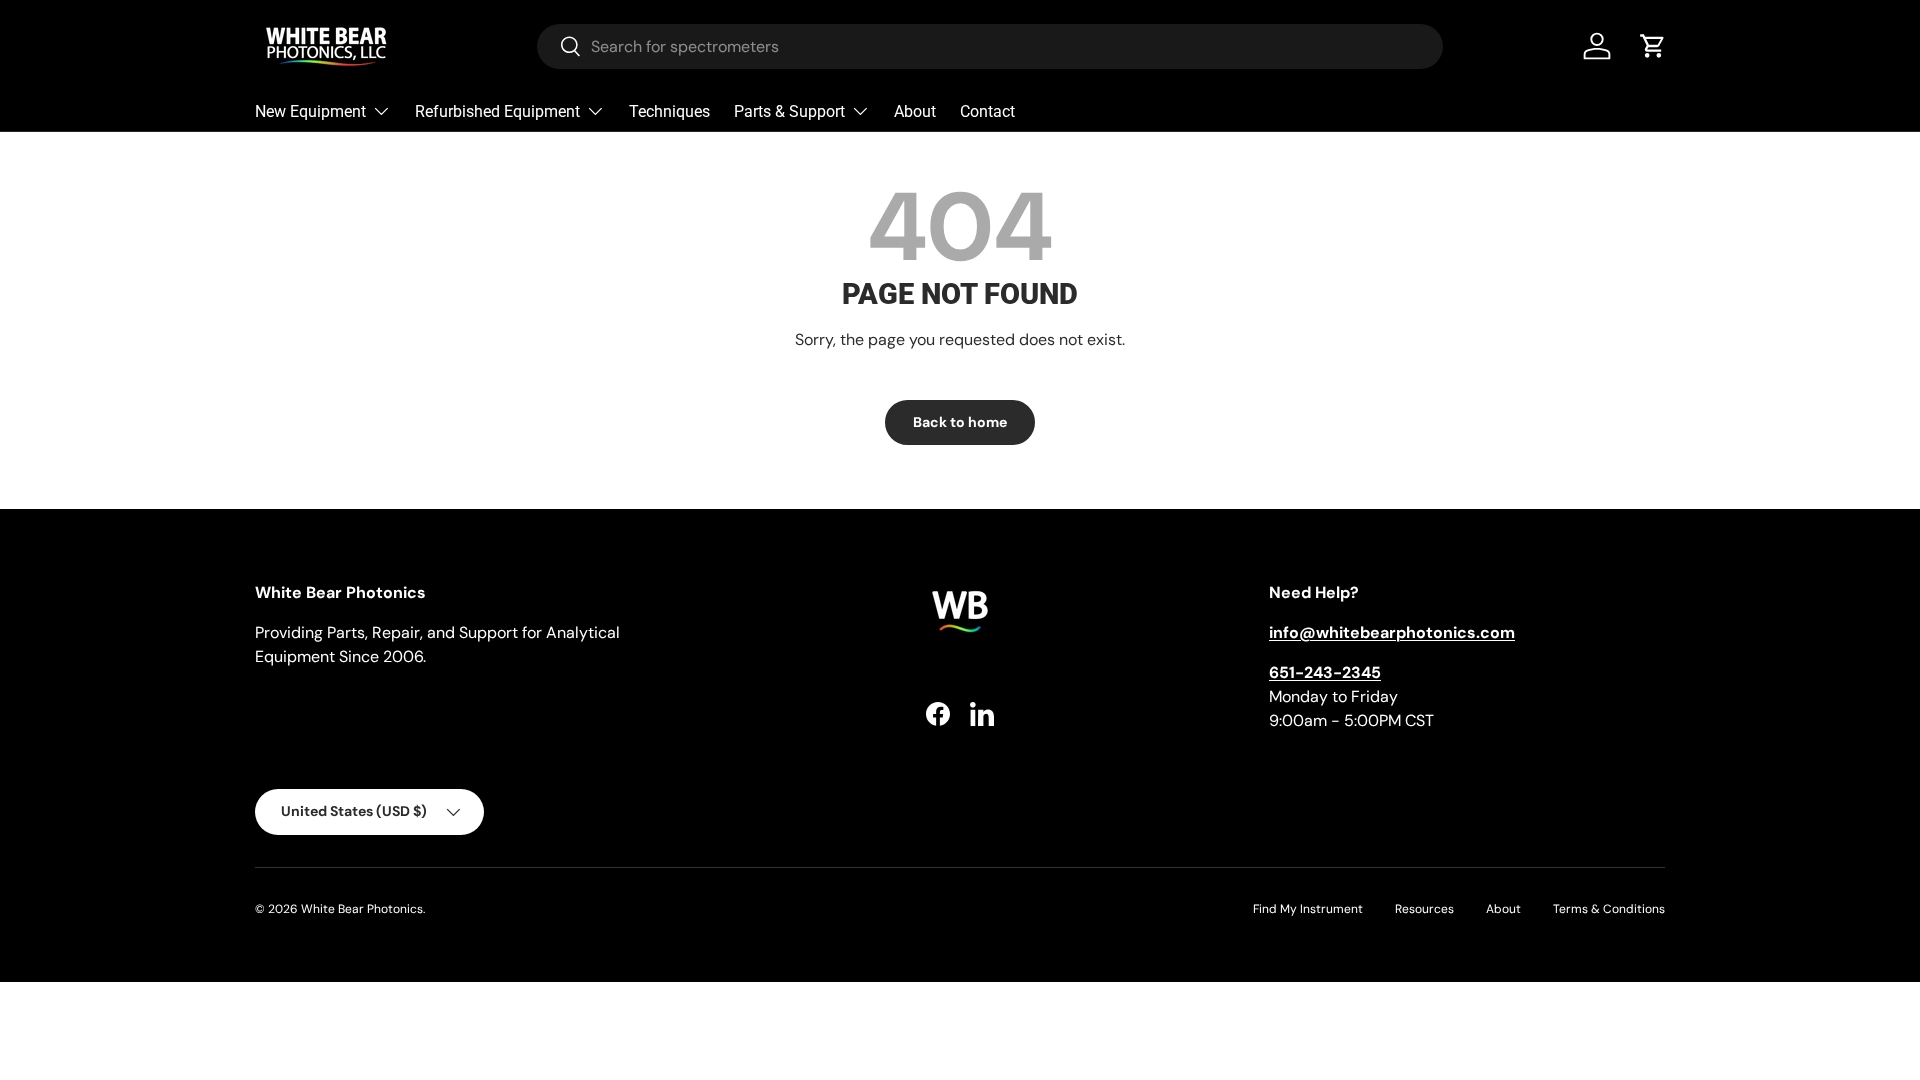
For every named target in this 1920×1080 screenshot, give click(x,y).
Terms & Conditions (1609, 909)
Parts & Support (789, 111)
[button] (1653, 46)
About (915, 111)
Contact (987, 111)
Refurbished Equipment (497, 111)
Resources (1424, 909)
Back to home (960, 422)
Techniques (669, 111)
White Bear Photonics (362, 909)
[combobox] (990, 46)
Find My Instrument (1308, 909)
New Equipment (310, 111)
